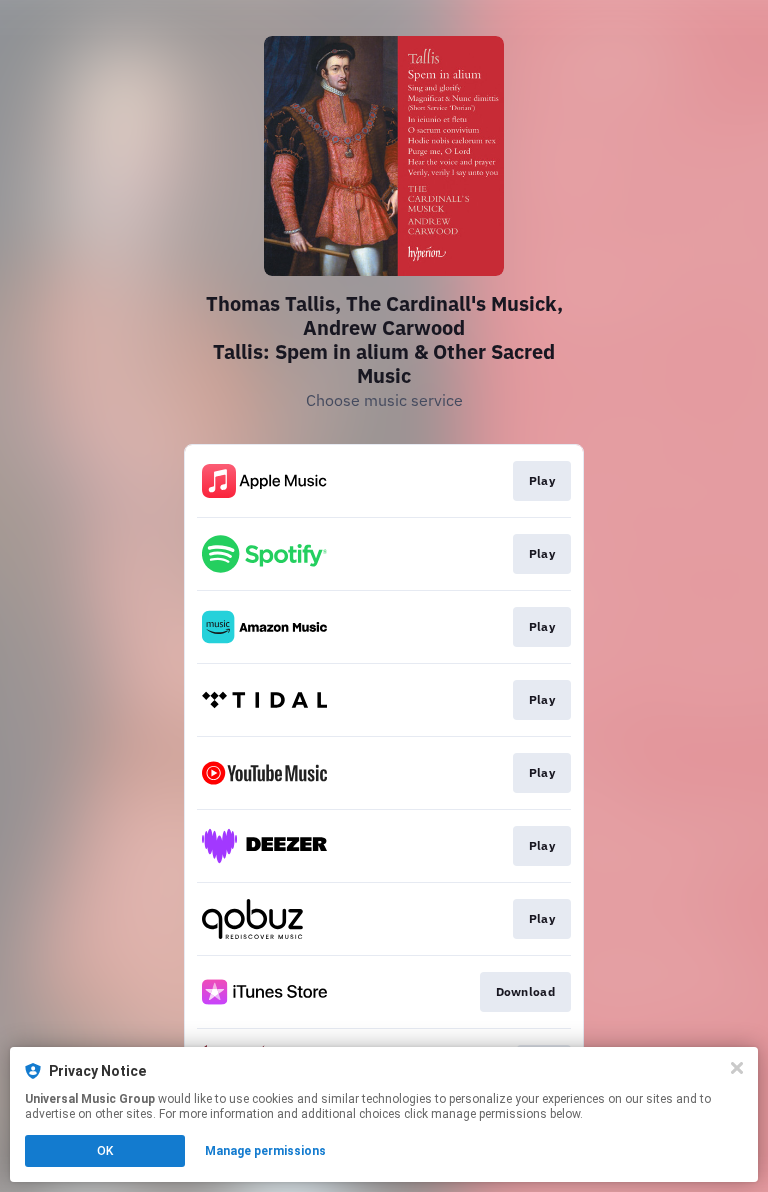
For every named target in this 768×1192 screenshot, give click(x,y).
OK (105, 1151)
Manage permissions (265, 1151)
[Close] (737, 1068)
